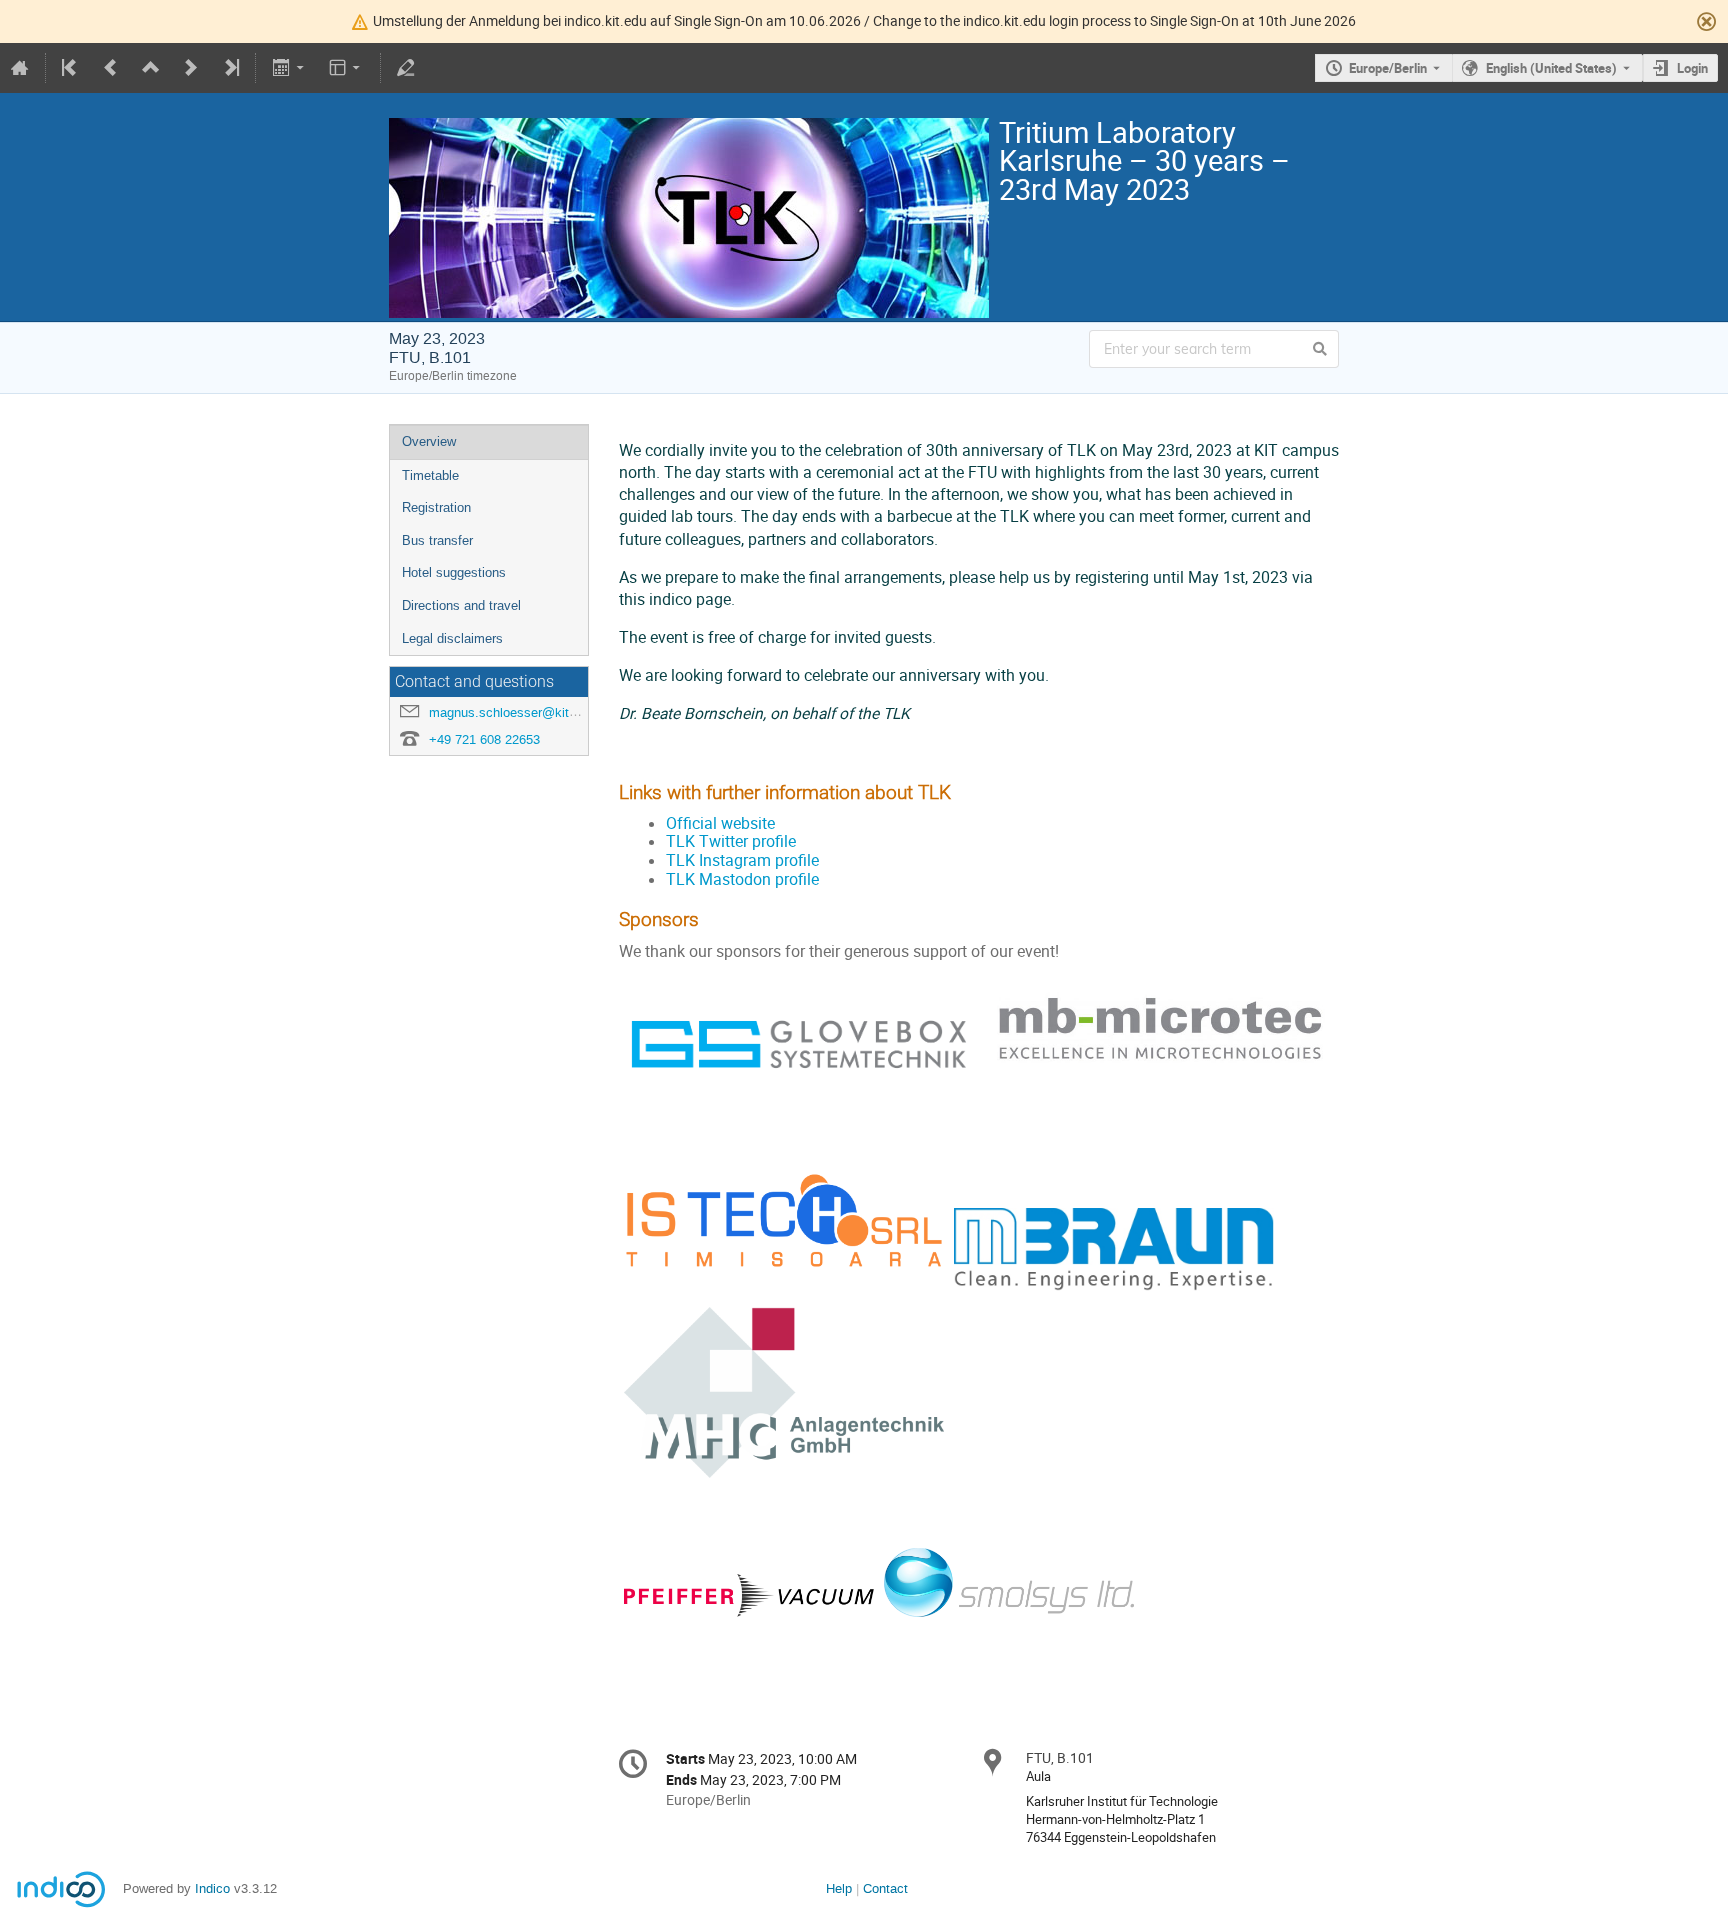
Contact (885, 1888)
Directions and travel (461, 605)
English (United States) (1551, 68)
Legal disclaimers (452, 638)
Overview (429, 441)
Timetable (430, 475)
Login (1692, 68)
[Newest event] (230, 68)
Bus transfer (437, 540)
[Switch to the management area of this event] (406, 68)
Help (839, 1888)
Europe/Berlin (1388, 68)
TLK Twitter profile (731, 841)
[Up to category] (151, 68)
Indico (212, 1888)
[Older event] (111, 68)
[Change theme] (346, 68)
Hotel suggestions (454, 572)
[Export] (289, 68)
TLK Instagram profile (742, 860)
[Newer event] (191, 68)
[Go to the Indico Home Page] (20, 68)
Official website (720, 823)
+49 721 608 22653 (484, 739)
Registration (436, 507)
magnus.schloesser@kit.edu (511, 712)
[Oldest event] (71, 68)
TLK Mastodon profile (742, 879)
